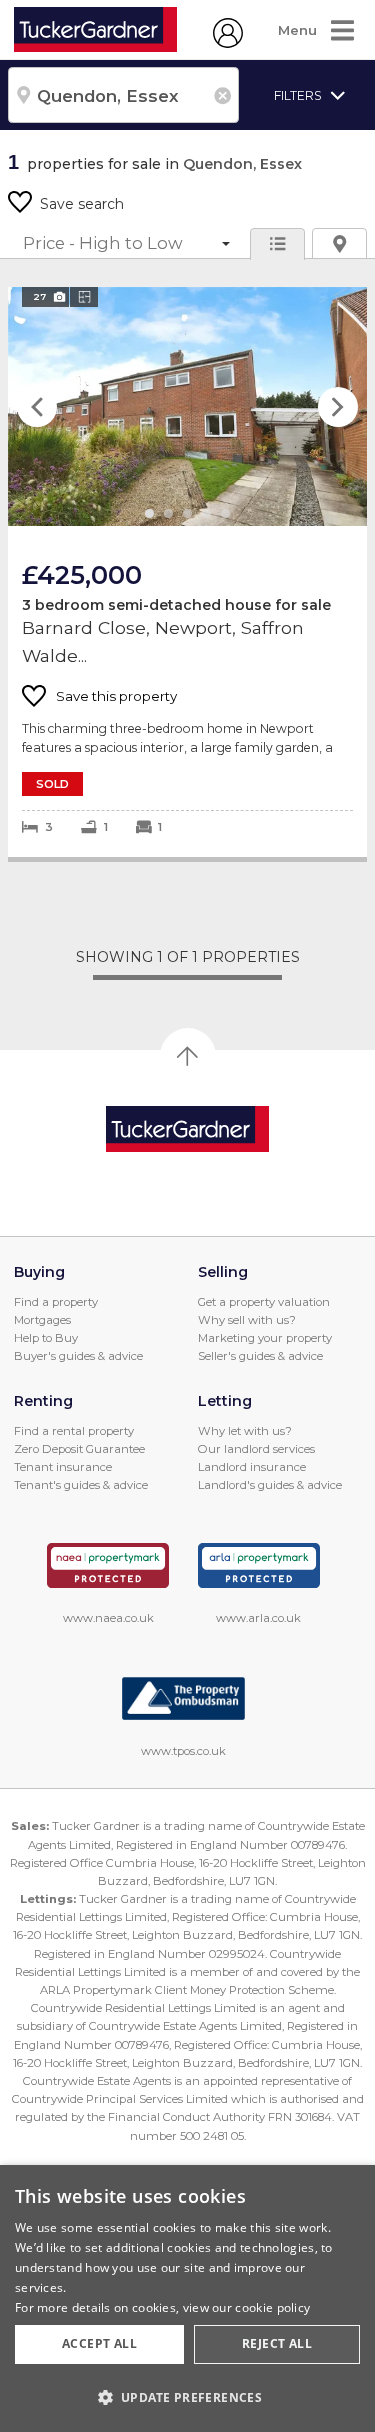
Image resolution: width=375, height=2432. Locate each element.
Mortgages (42, 1320)
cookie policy (272, 2307)
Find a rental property (74, 1431)
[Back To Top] (188, 1056)
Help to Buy (46, 1338)
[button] (187, 2397)
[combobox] (123, 95)
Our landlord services (256, 1449)
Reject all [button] (277, 2343)
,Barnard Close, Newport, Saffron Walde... (187, 572)
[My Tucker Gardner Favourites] (228, 43)
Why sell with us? (247, 1320)
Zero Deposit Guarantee (79, 1449)
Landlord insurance (252, 1467)
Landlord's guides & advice (270, 1485)
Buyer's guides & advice (78, 1356)
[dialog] (187, 2298)
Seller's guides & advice (260, 1356)
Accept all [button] (99, 2343)
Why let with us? (245, 1431)
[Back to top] (187, 1129)
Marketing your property (265, 1338)
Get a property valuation (264, 1302)
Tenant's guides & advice (81, 1485)
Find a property (56, 1302)
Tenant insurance (63, 1467)
